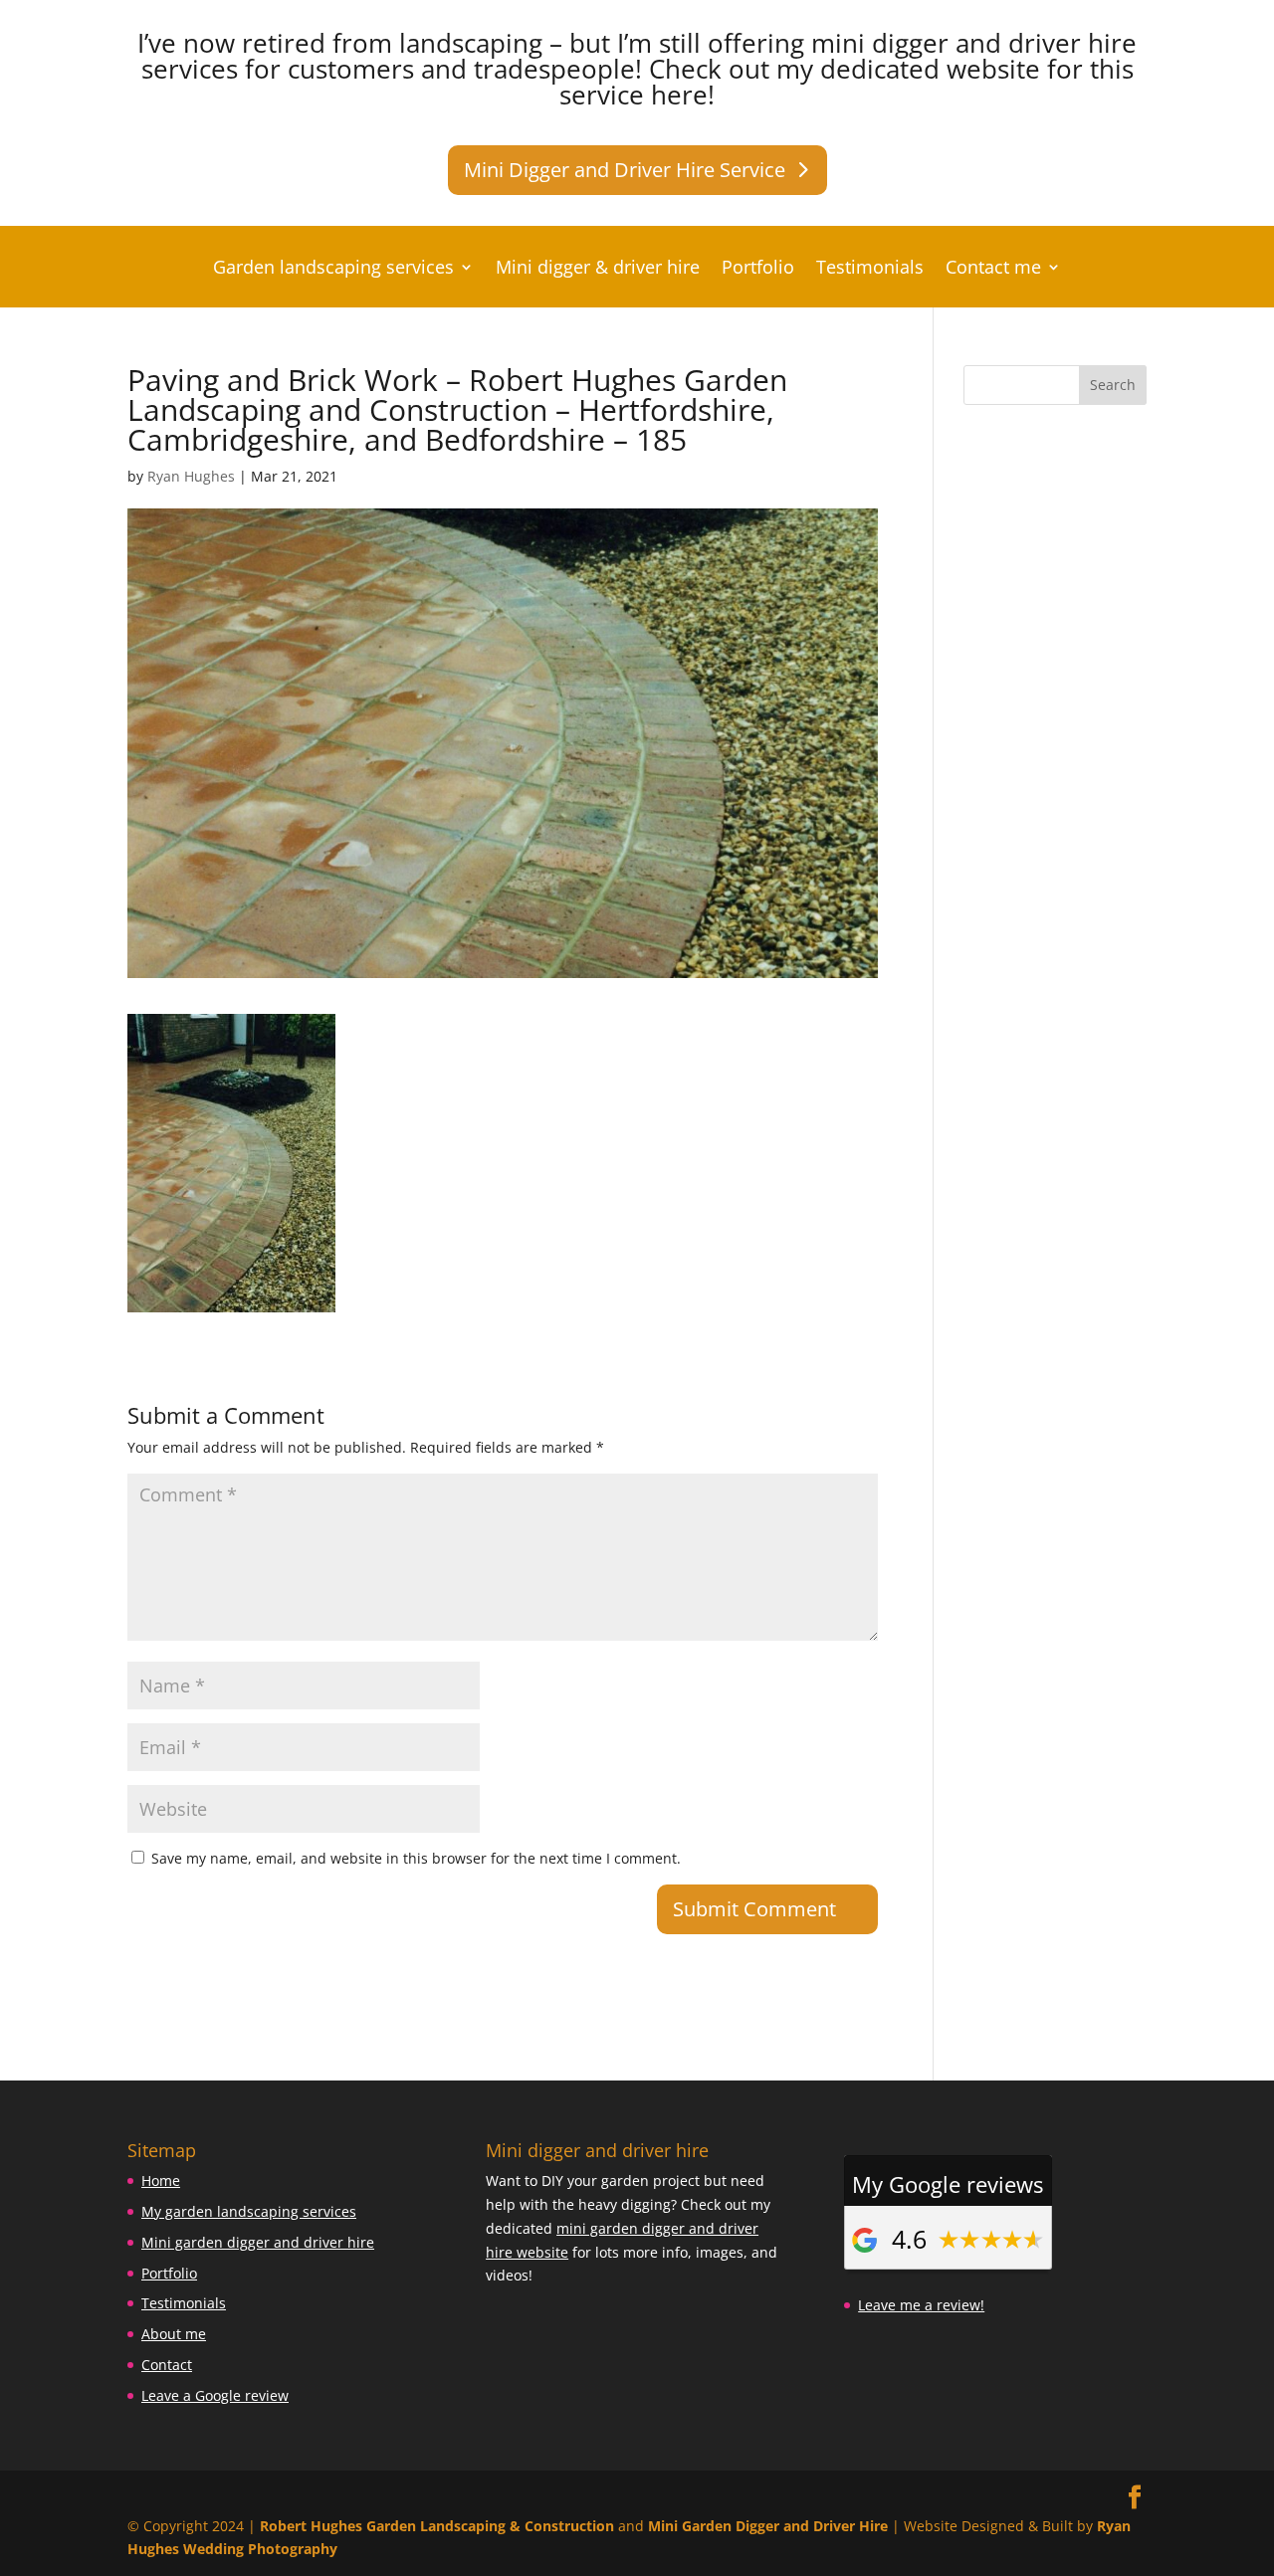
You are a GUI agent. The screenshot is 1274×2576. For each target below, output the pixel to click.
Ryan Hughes (191, 476)
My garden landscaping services (249, 2211)
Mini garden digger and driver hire (258, 2242)
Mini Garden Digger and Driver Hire (768, 2526)
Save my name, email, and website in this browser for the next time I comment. (416, 1858)
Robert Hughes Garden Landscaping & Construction (437, 2526)
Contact (167, 2365)
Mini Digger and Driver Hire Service (625, 170)
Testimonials (870, 269)
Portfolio (758, 269)
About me (174, 2334)
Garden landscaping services (333, 269)
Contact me (993, 269)
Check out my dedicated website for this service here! (847, 82)
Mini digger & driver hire (598, 269)
